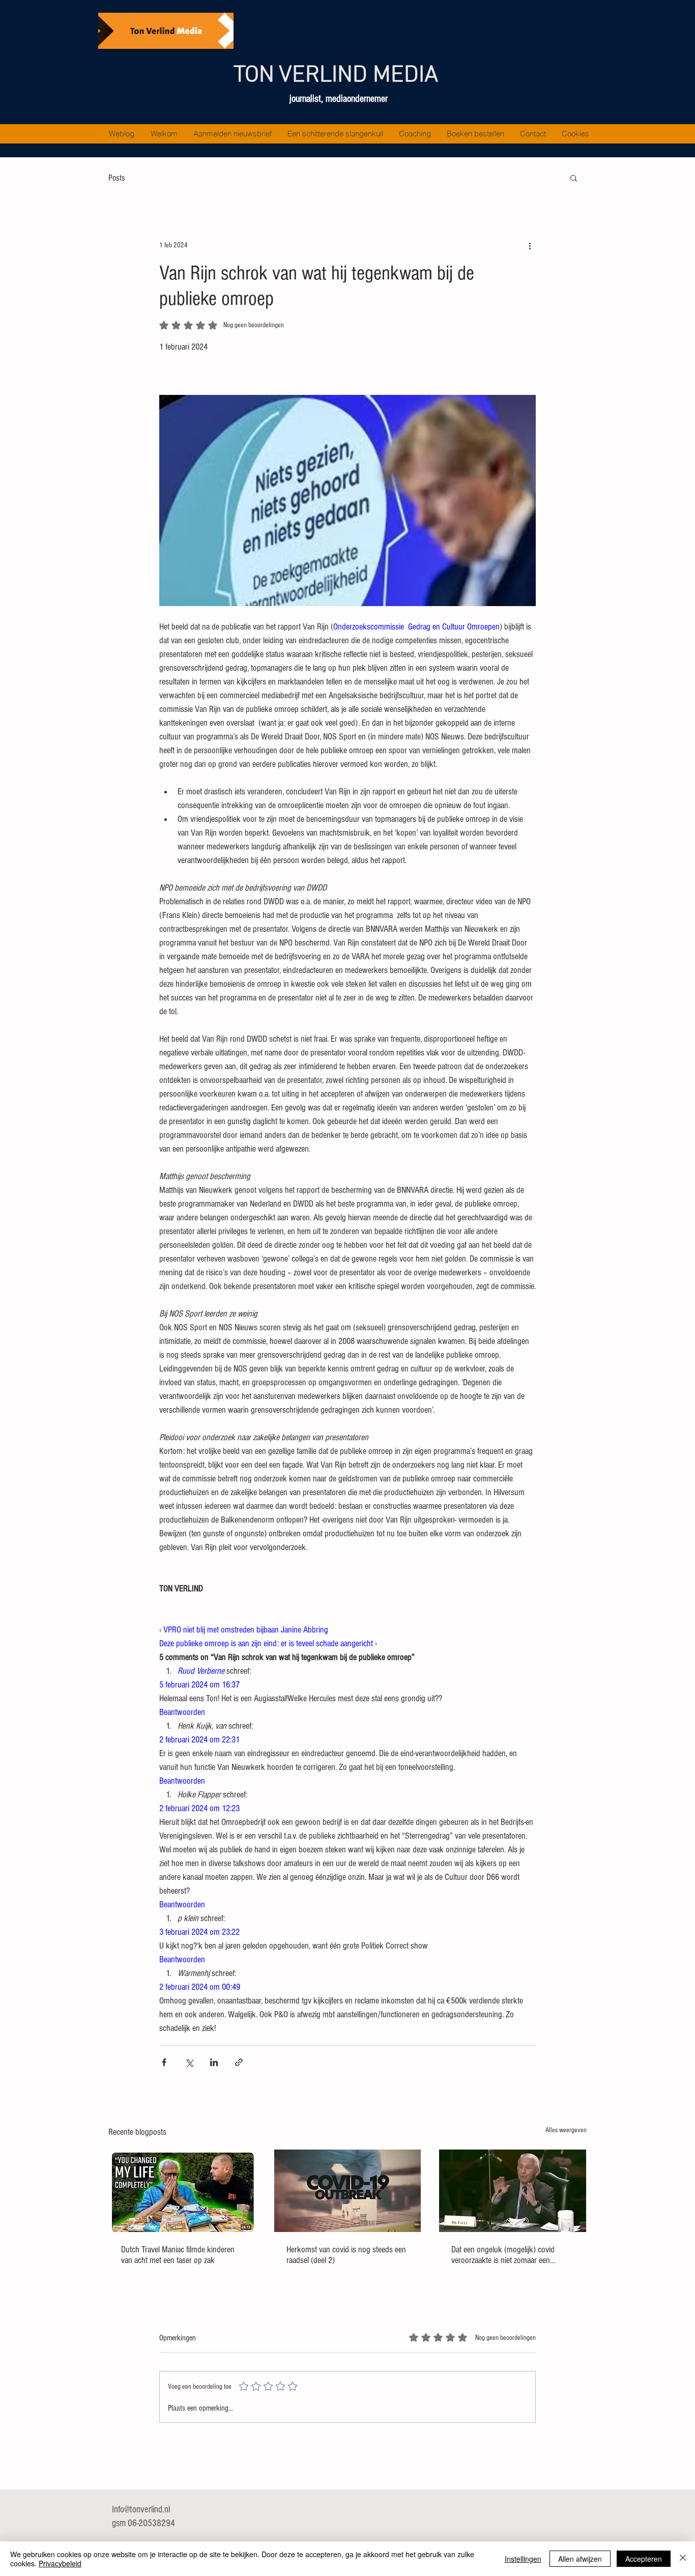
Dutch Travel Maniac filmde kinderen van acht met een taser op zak (178, 2255)
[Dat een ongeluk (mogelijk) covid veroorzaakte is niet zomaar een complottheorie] (513, 2191)
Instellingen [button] (523, 2559)
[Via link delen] (239, 2062)
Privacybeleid (60, 2563)
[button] (574, 178)
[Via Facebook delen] (164, 2062)
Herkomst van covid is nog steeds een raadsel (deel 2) (346, 2255)
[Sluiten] (683, 2559)
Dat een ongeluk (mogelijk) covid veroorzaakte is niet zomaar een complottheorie (503, 2255)
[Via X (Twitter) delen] (189, 2062)
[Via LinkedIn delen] (214, 2062)
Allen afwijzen (580, 2559)
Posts (117, 178)
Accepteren (644, 2559)
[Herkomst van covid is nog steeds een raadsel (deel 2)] (348, 2191)
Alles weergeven (566, 2130)
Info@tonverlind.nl (141, 2510)
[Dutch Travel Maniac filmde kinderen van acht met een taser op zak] (182, 2191)
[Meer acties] (530, 245)
